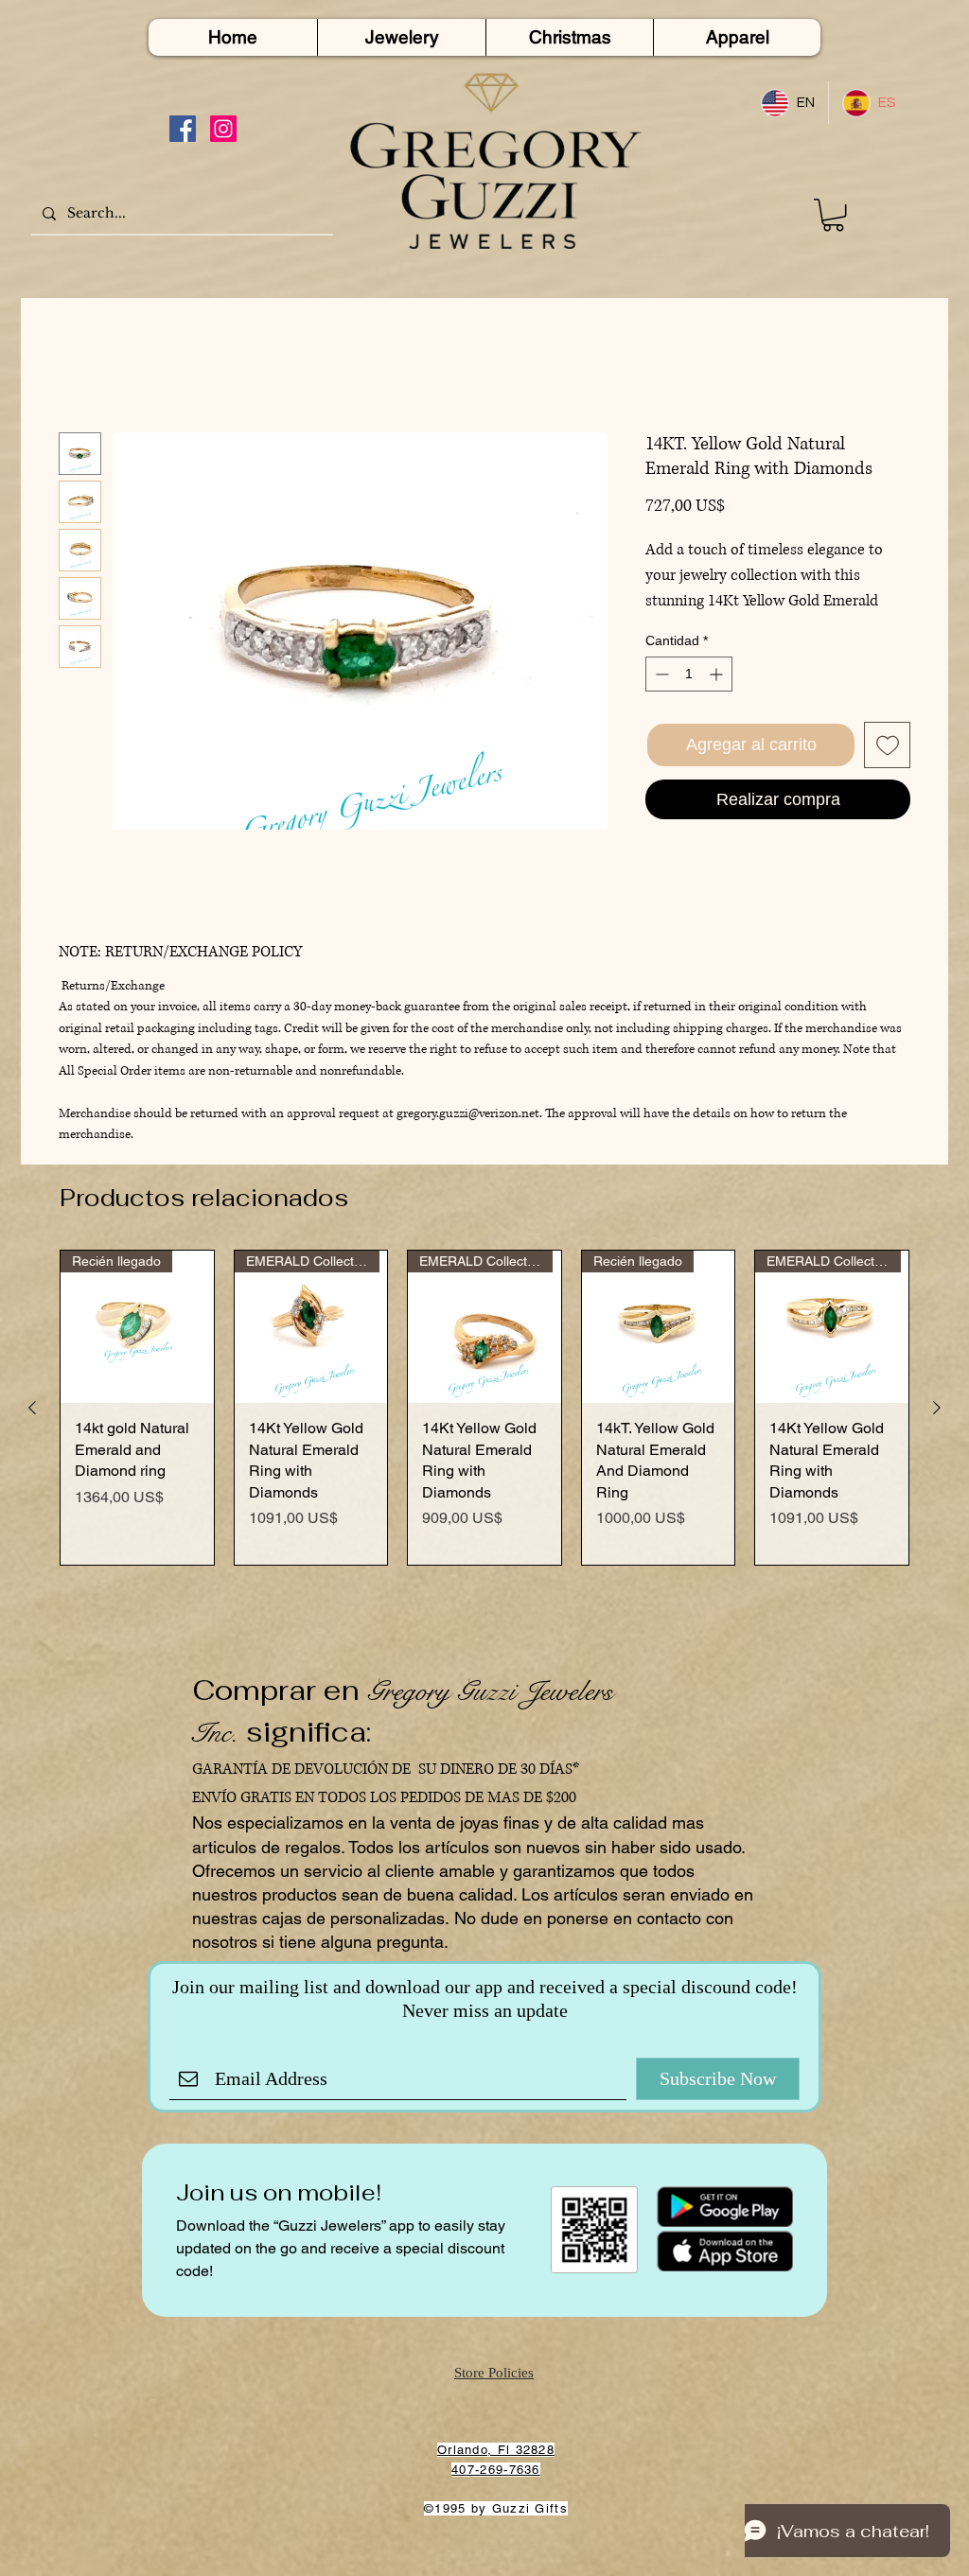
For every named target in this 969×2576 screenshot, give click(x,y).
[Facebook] (183, 129)
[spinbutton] (689, 674)
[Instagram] (223, 129)
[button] (833, 215)
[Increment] (718, 674)
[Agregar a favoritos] (887, 745)
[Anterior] (32, 1408)
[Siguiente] (937, 1408)
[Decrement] (660, 674)
